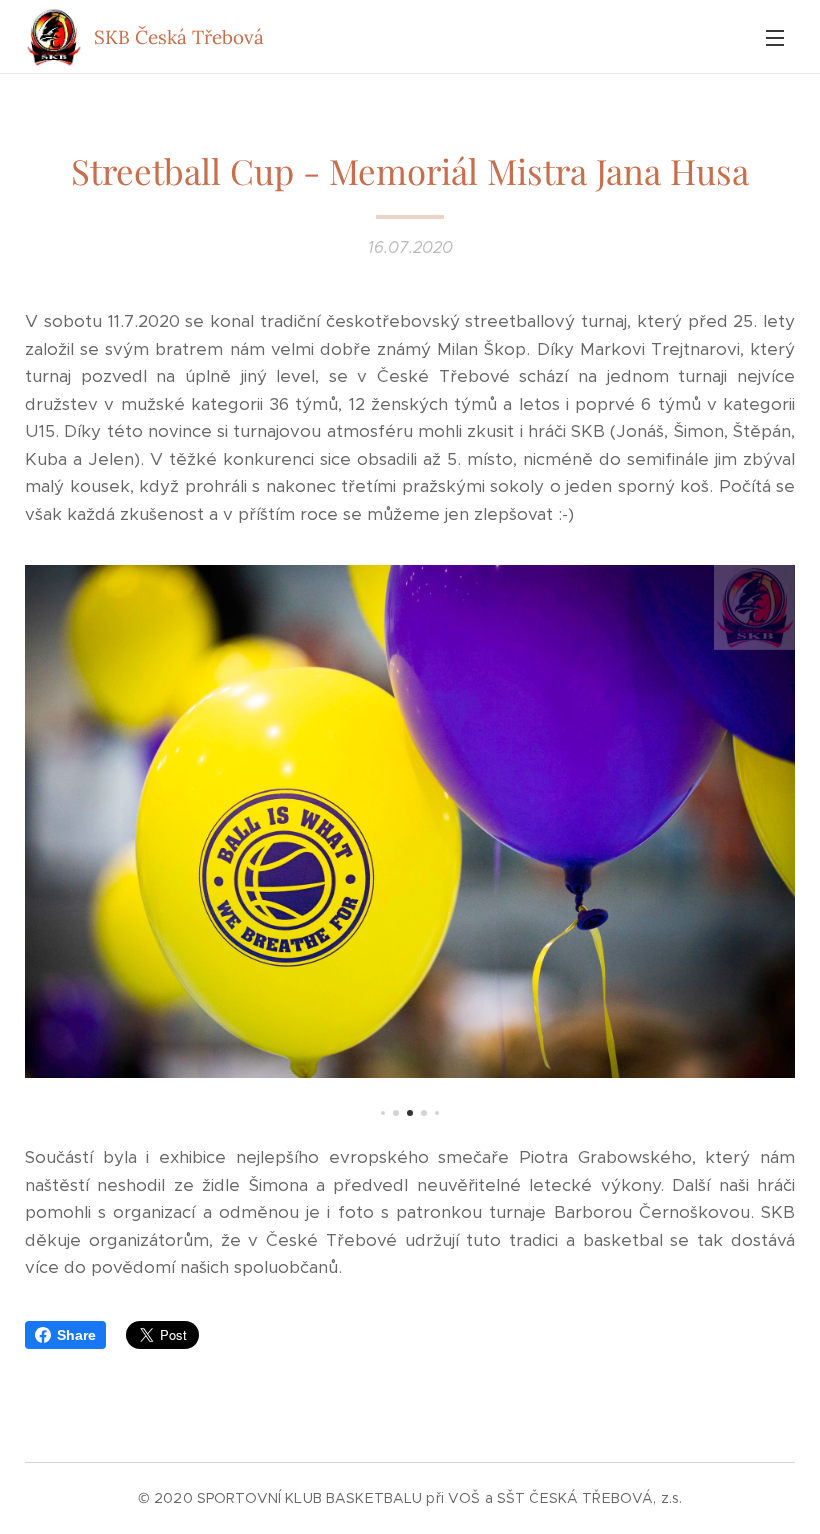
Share (76, 1335)
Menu (775, 37)
